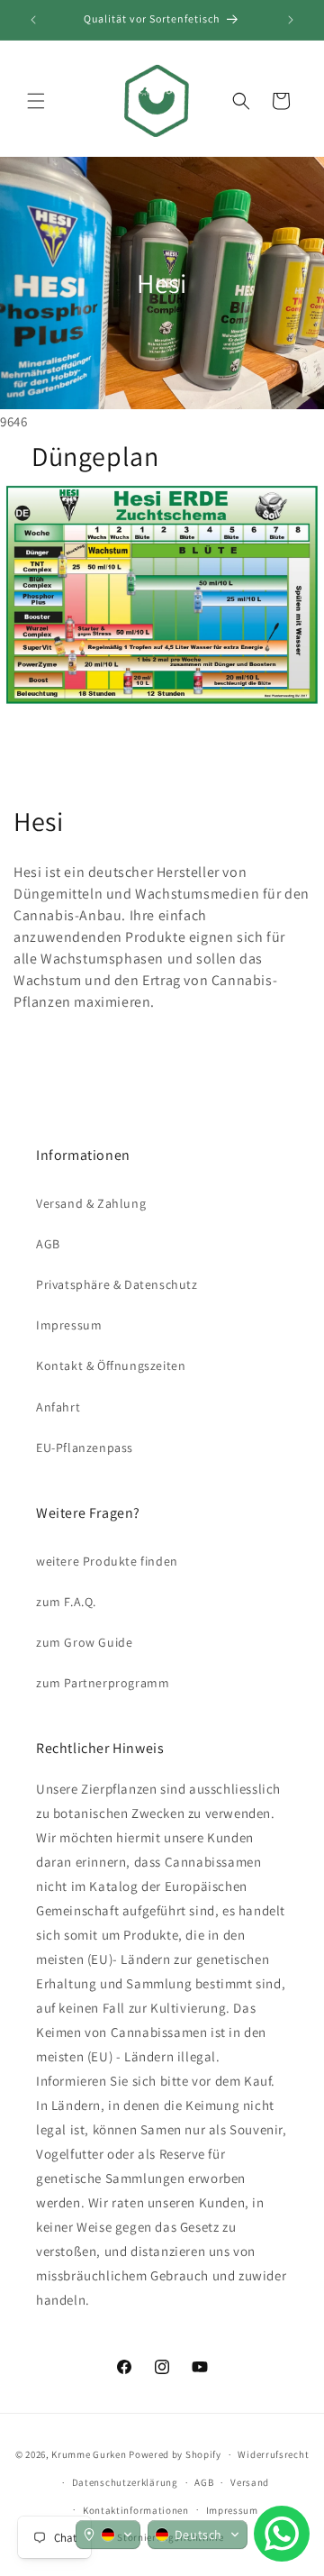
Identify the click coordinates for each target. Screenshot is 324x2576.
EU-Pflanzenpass (85, 1448)
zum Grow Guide (84, 1642)
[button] (36, 101)
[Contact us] (282, 2534)
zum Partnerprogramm (103, 1683)
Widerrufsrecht (273, 2454)
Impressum (69, 1325)
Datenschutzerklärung (125, 2482)
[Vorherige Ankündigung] (33, 20)
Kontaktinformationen (136, 2510)
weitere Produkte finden (107, 1561)
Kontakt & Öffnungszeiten (111, 1366)
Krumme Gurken (89, 2454)
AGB (48, 1244)
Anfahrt (58, 1407)
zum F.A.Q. (66, 1602)
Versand (250, 2482)
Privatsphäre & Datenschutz (117, 1284)
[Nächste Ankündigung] (291, 20)
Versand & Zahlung (91, 1203)
